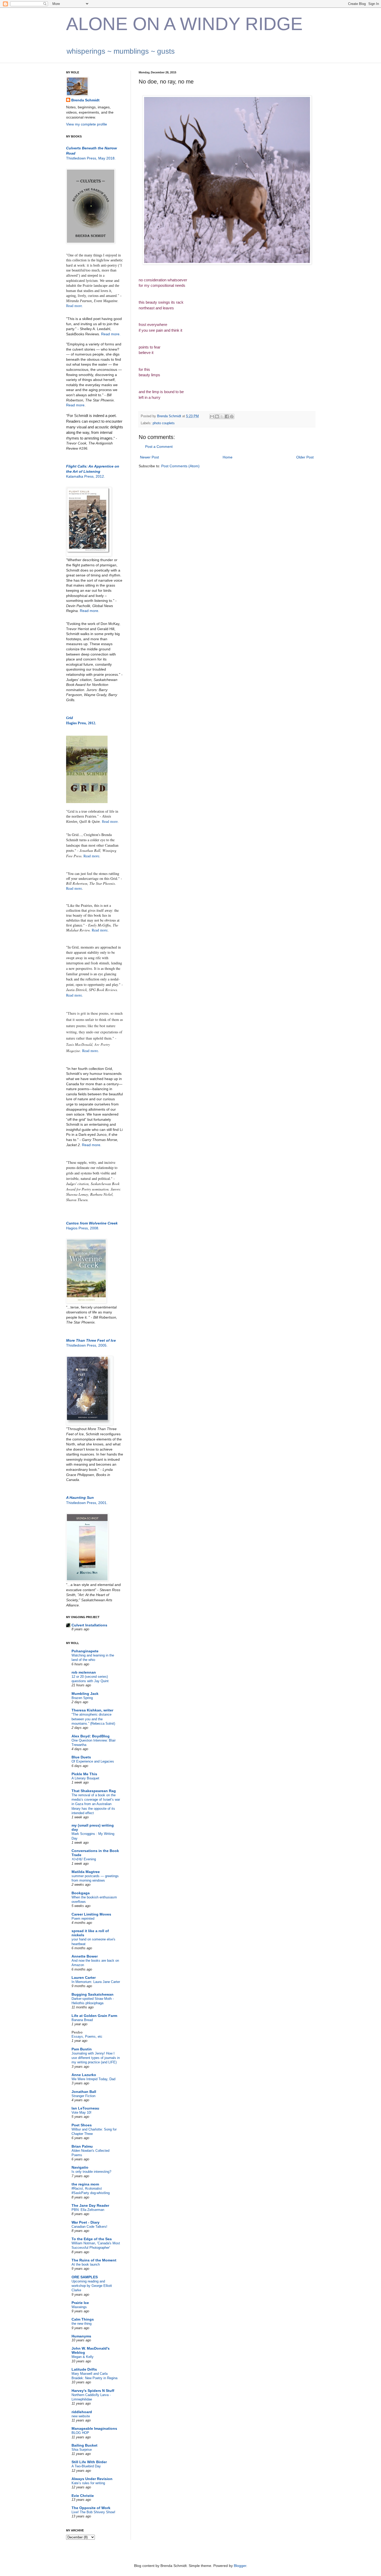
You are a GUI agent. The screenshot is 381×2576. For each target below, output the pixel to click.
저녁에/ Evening (84, 1859)
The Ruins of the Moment (94, 2260)
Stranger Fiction (83, 2096)
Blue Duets (81, 1757)
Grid (69, 718)
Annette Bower (85, 1956)
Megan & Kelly (83, 2357)
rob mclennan (84, 1672)
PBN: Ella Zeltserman (88, 2210)
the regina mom (85, 2184)
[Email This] (212, 416)
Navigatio (80, 2167)
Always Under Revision (92, 2479)
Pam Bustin (82, 2049)
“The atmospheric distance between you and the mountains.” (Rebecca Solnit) (93, 1719)
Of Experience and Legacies (93, 1761)
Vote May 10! (82, 2112)
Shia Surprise (82, 2450)
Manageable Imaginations (94, 2428)
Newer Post (149, 457)
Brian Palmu (82, 2146)
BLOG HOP (80, 2433)
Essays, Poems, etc (87, 2037)
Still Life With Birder (89, 2462)
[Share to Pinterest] (232, 416)
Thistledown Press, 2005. (87, 1345)
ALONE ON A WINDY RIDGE (184, 24)
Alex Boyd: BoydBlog (91, 1736)
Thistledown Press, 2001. (87, 1503)
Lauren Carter (84, 1978)
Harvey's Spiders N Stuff (93, 2391)
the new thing (82, 2324)
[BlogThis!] (217, 416)
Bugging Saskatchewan (93, 1994)
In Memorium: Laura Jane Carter (96, 1982)
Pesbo (77, 2032)
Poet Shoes (82, 2125)
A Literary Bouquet (85, 1778)
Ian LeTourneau (85, 2108)
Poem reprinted (83, 1919)
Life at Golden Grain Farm (94, 2016)
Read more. (75, 306)
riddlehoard (82, 2412)
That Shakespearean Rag (94, 1791)
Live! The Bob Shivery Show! (93, 2512)
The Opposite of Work (91, 2508)
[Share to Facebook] (227, 416)
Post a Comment (159, 447)
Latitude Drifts (84, 2369)
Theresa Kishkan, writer (92, 1710)
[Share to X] (222, 416)
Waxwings (79, 2307)
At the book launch (86, 2264)
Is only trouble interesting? (91, 2172)
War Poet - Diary (86, 2222)
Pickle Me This (84, 1774)
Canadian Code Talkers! (89, 2227)
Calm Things (83, 2319)
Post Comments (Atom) (180, 466)
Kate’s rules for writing (88, 2483)
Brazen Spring (82, 1698)
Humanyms (81, 2336)
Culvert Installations (89, 1625)
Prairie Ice (80, 2303)
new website (81, 2416)
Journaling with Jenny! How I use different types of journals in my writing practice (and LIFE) (96, 2058)
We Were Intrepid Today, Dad (93, 2079)
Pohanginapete (85, 1651)
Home (228, 457)
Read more (75, 405)
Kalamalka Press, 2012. (86, 476)
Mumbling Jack (85, 1694)
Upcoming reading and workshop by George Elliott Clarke (92, 2286)
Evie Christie (83, 2496)
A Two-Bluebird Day (86, 2466)
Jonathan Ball (84, 2092)
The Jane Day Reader (90, 2205)
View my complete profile (87, 124)
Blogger (240, 2566)
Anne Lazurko (84, 2075)
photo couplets (164, 423)
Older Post (305, 457)
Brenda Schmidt (85, 100)
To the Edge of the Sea (92, 2239)
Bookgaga (81, 1893)
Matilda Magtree (86, 1872)
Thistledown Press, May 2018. (91, 158)
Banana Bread (82, 2020)
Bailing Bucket (84, 2445)
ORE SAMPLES (85, 2277)
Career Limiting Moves (91, 1914)
